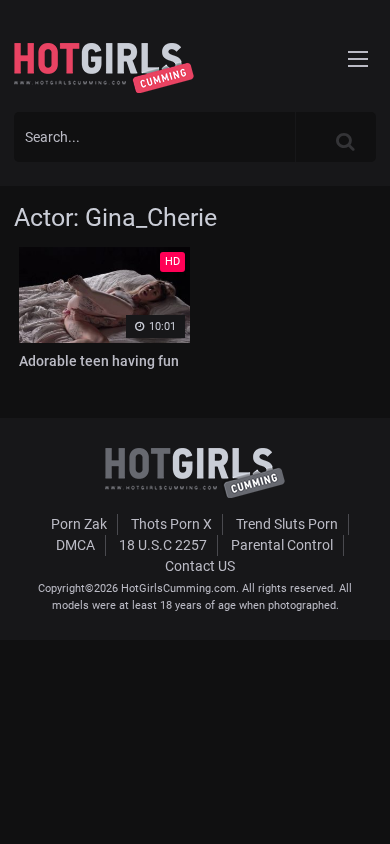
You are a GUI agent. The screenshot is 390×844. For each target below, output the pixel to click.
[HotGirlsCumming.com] (104, 68)
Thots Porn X (171, 524)
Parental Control (282, 545)
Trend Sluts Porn (287, 524)
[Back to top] (356, 803)
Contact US (200, 566)
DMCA (75, 545)
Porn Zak (79, 524)
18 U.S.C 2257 (163, 545)
